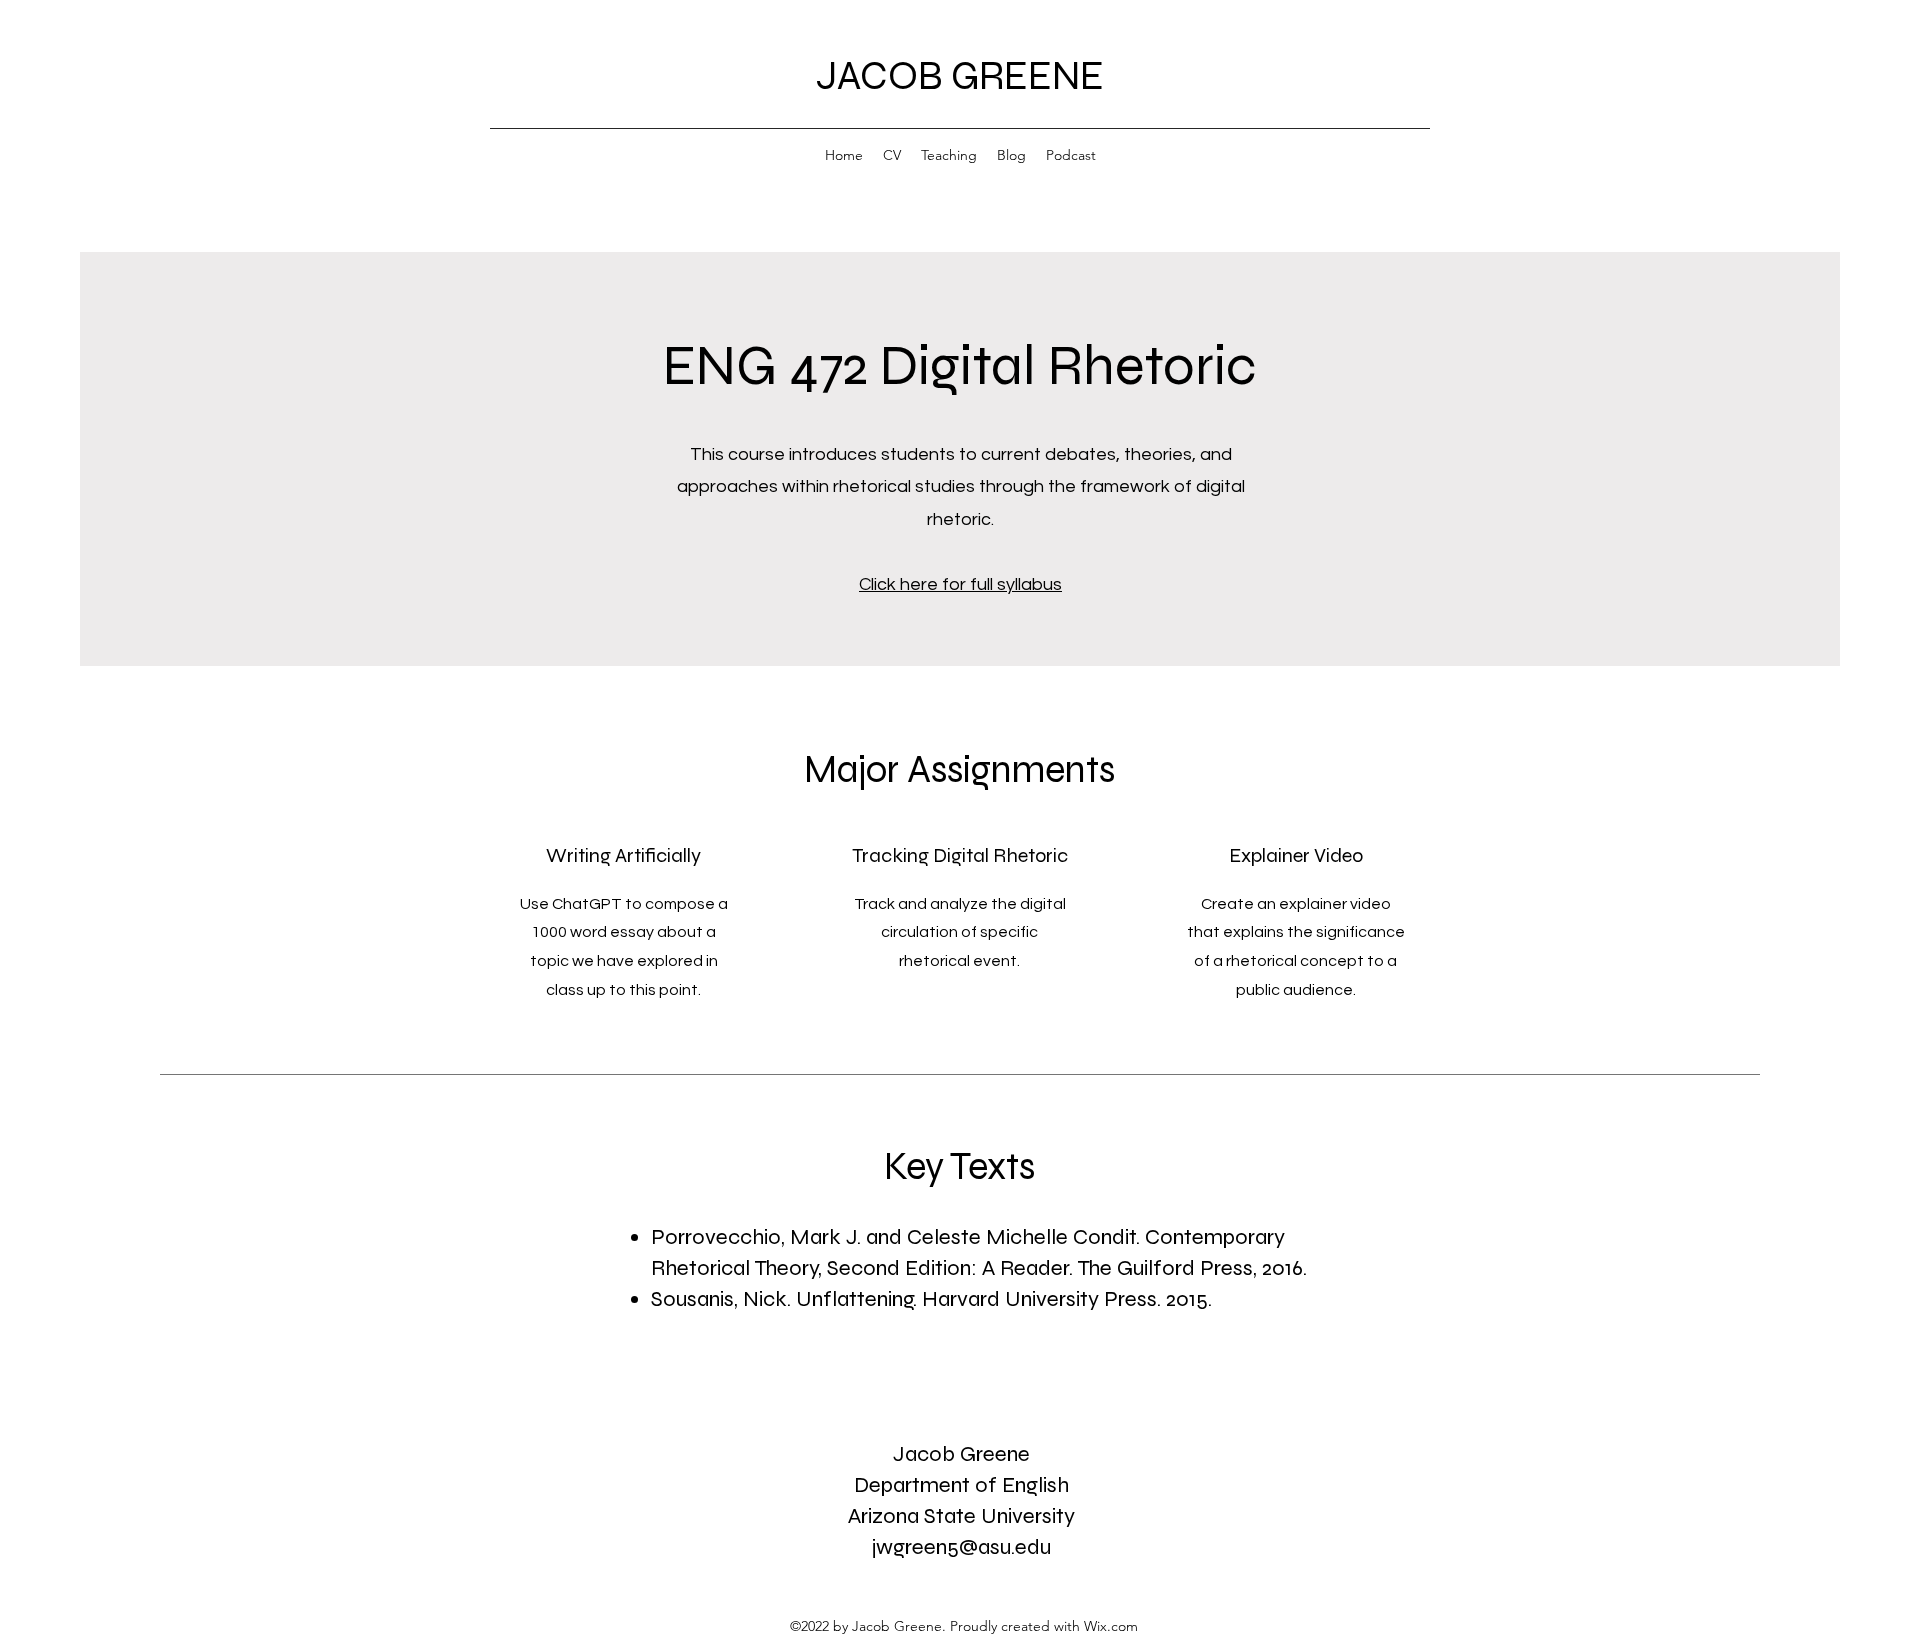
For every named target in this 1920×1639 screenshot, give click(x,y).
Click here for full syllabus (960, 584)
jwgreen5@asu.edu (961, 1547)
